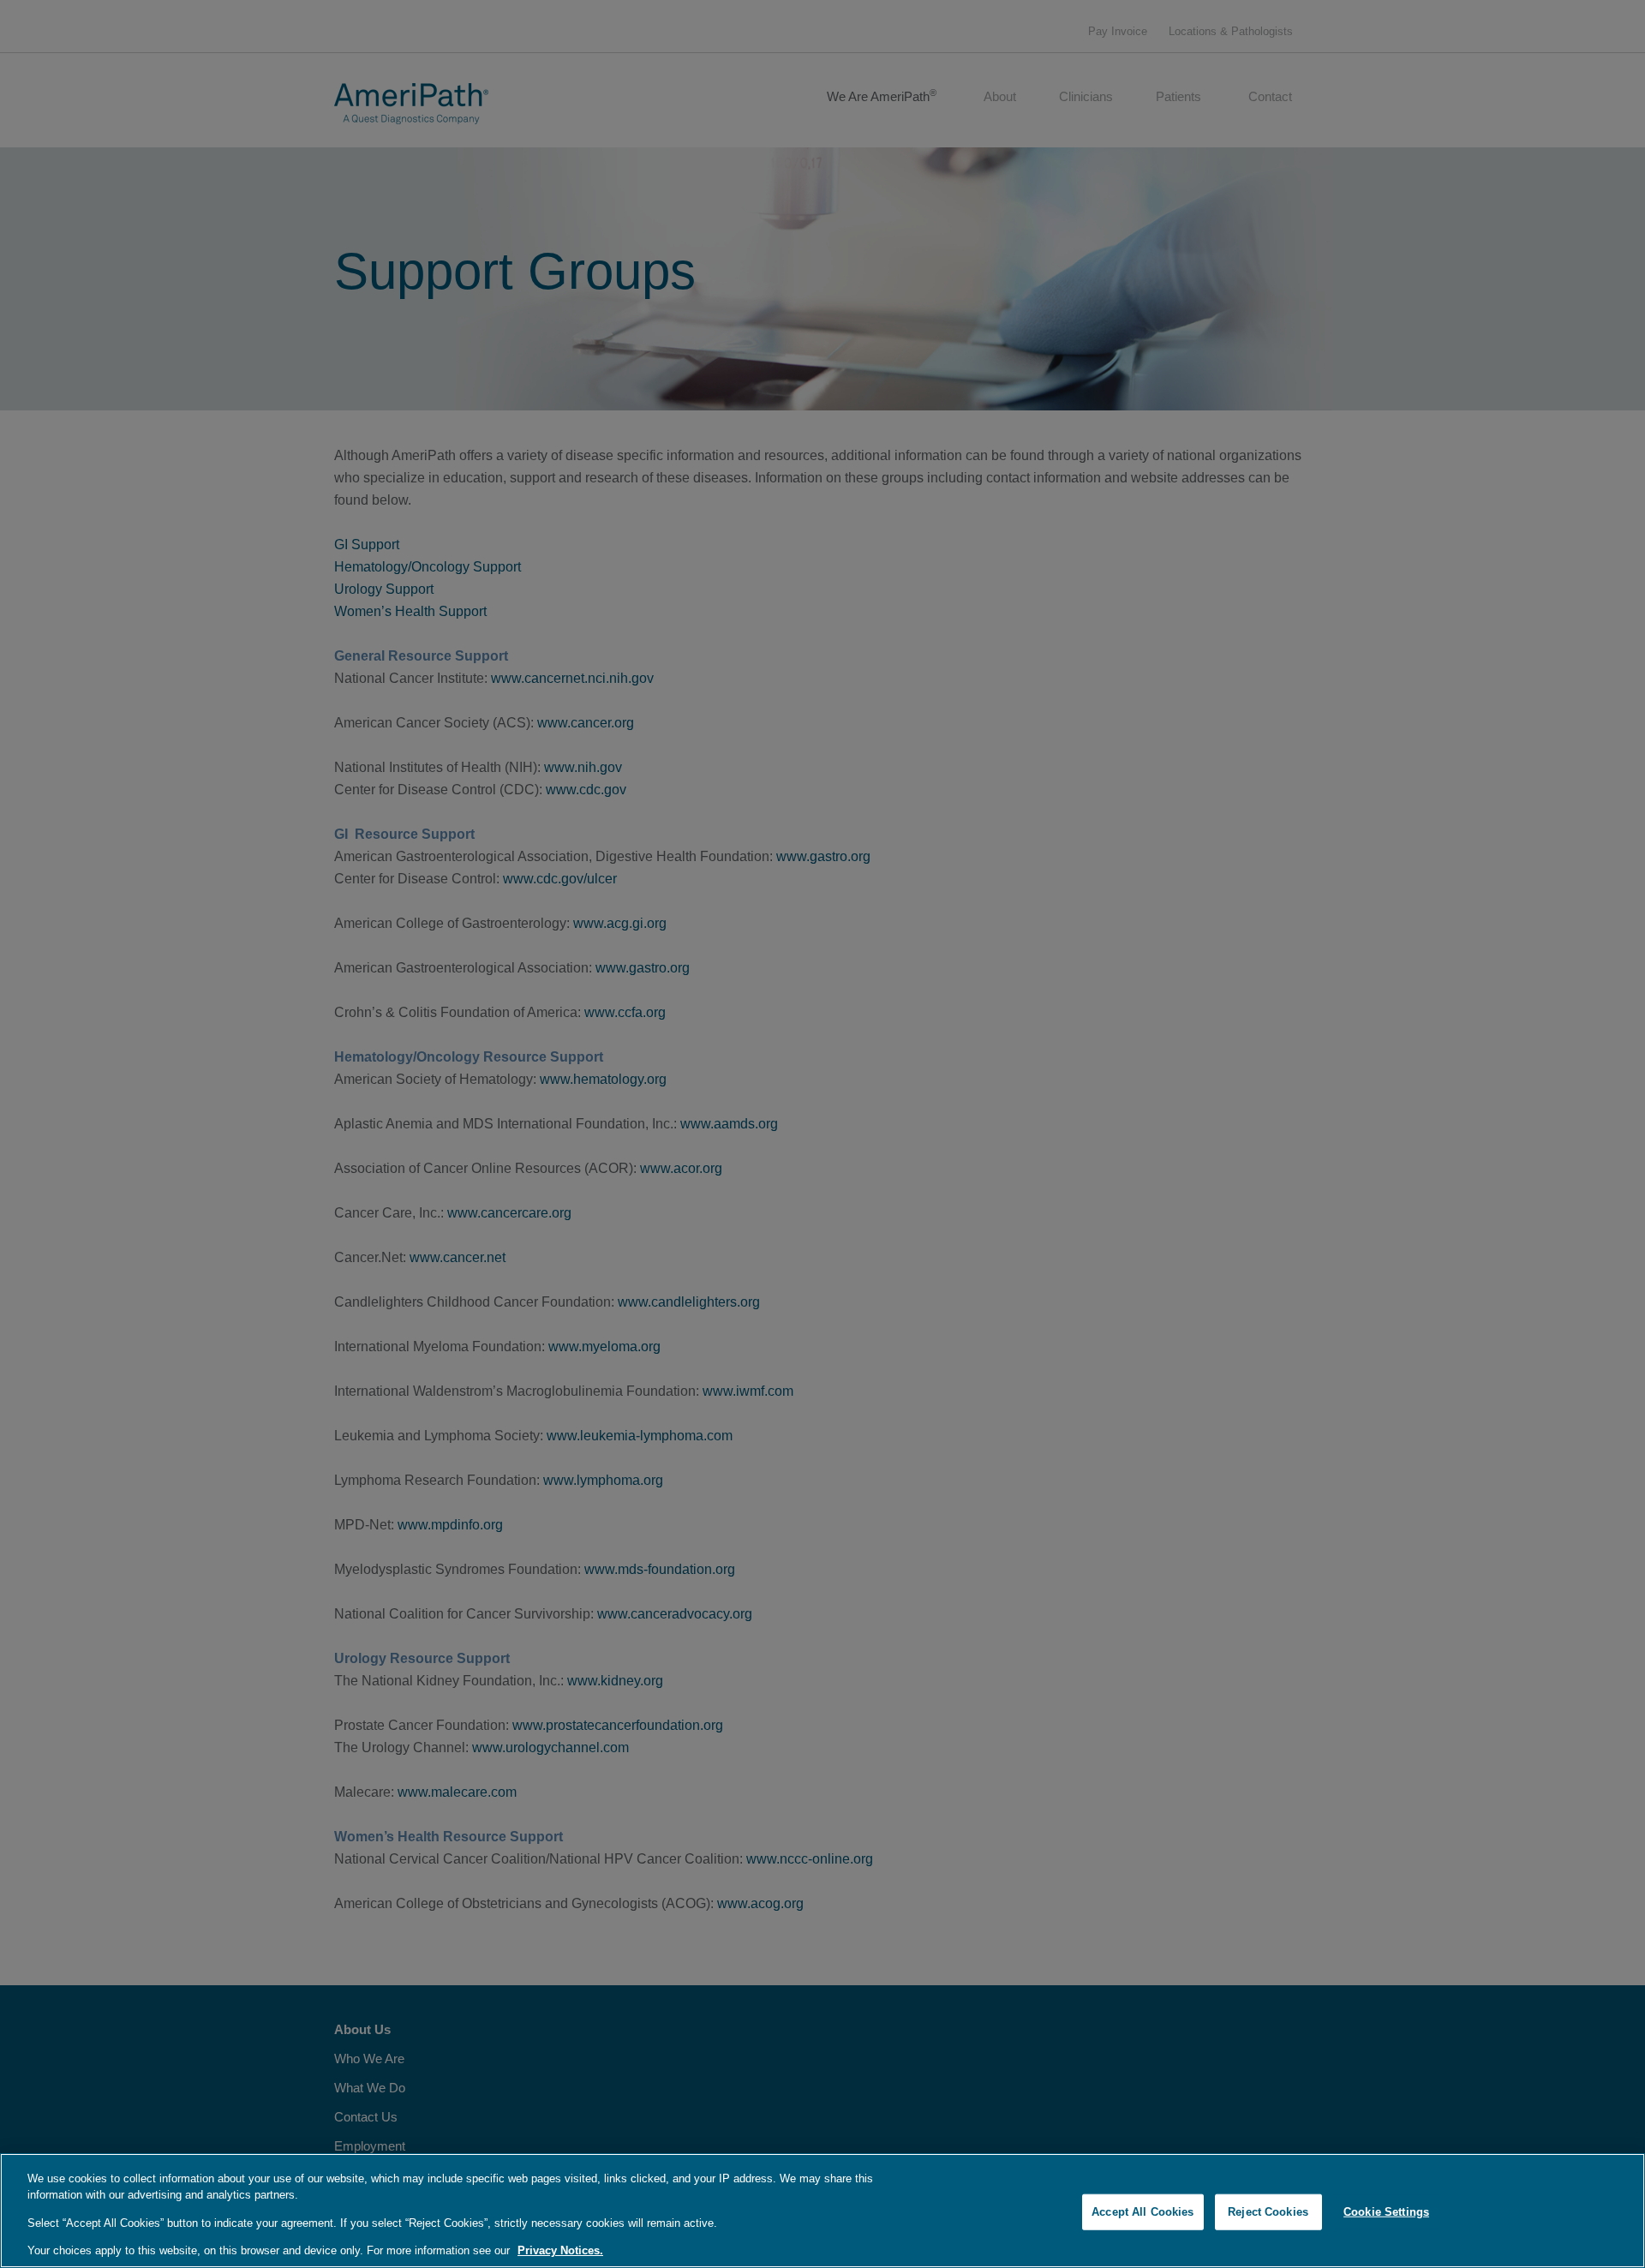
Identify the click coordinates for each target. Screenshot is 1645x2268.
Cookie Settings (1386, 2212)
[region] (822, 2211)
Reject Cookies (1268, 2212)
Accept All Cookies (1143, 2212)
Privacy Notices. (560, 2250)
